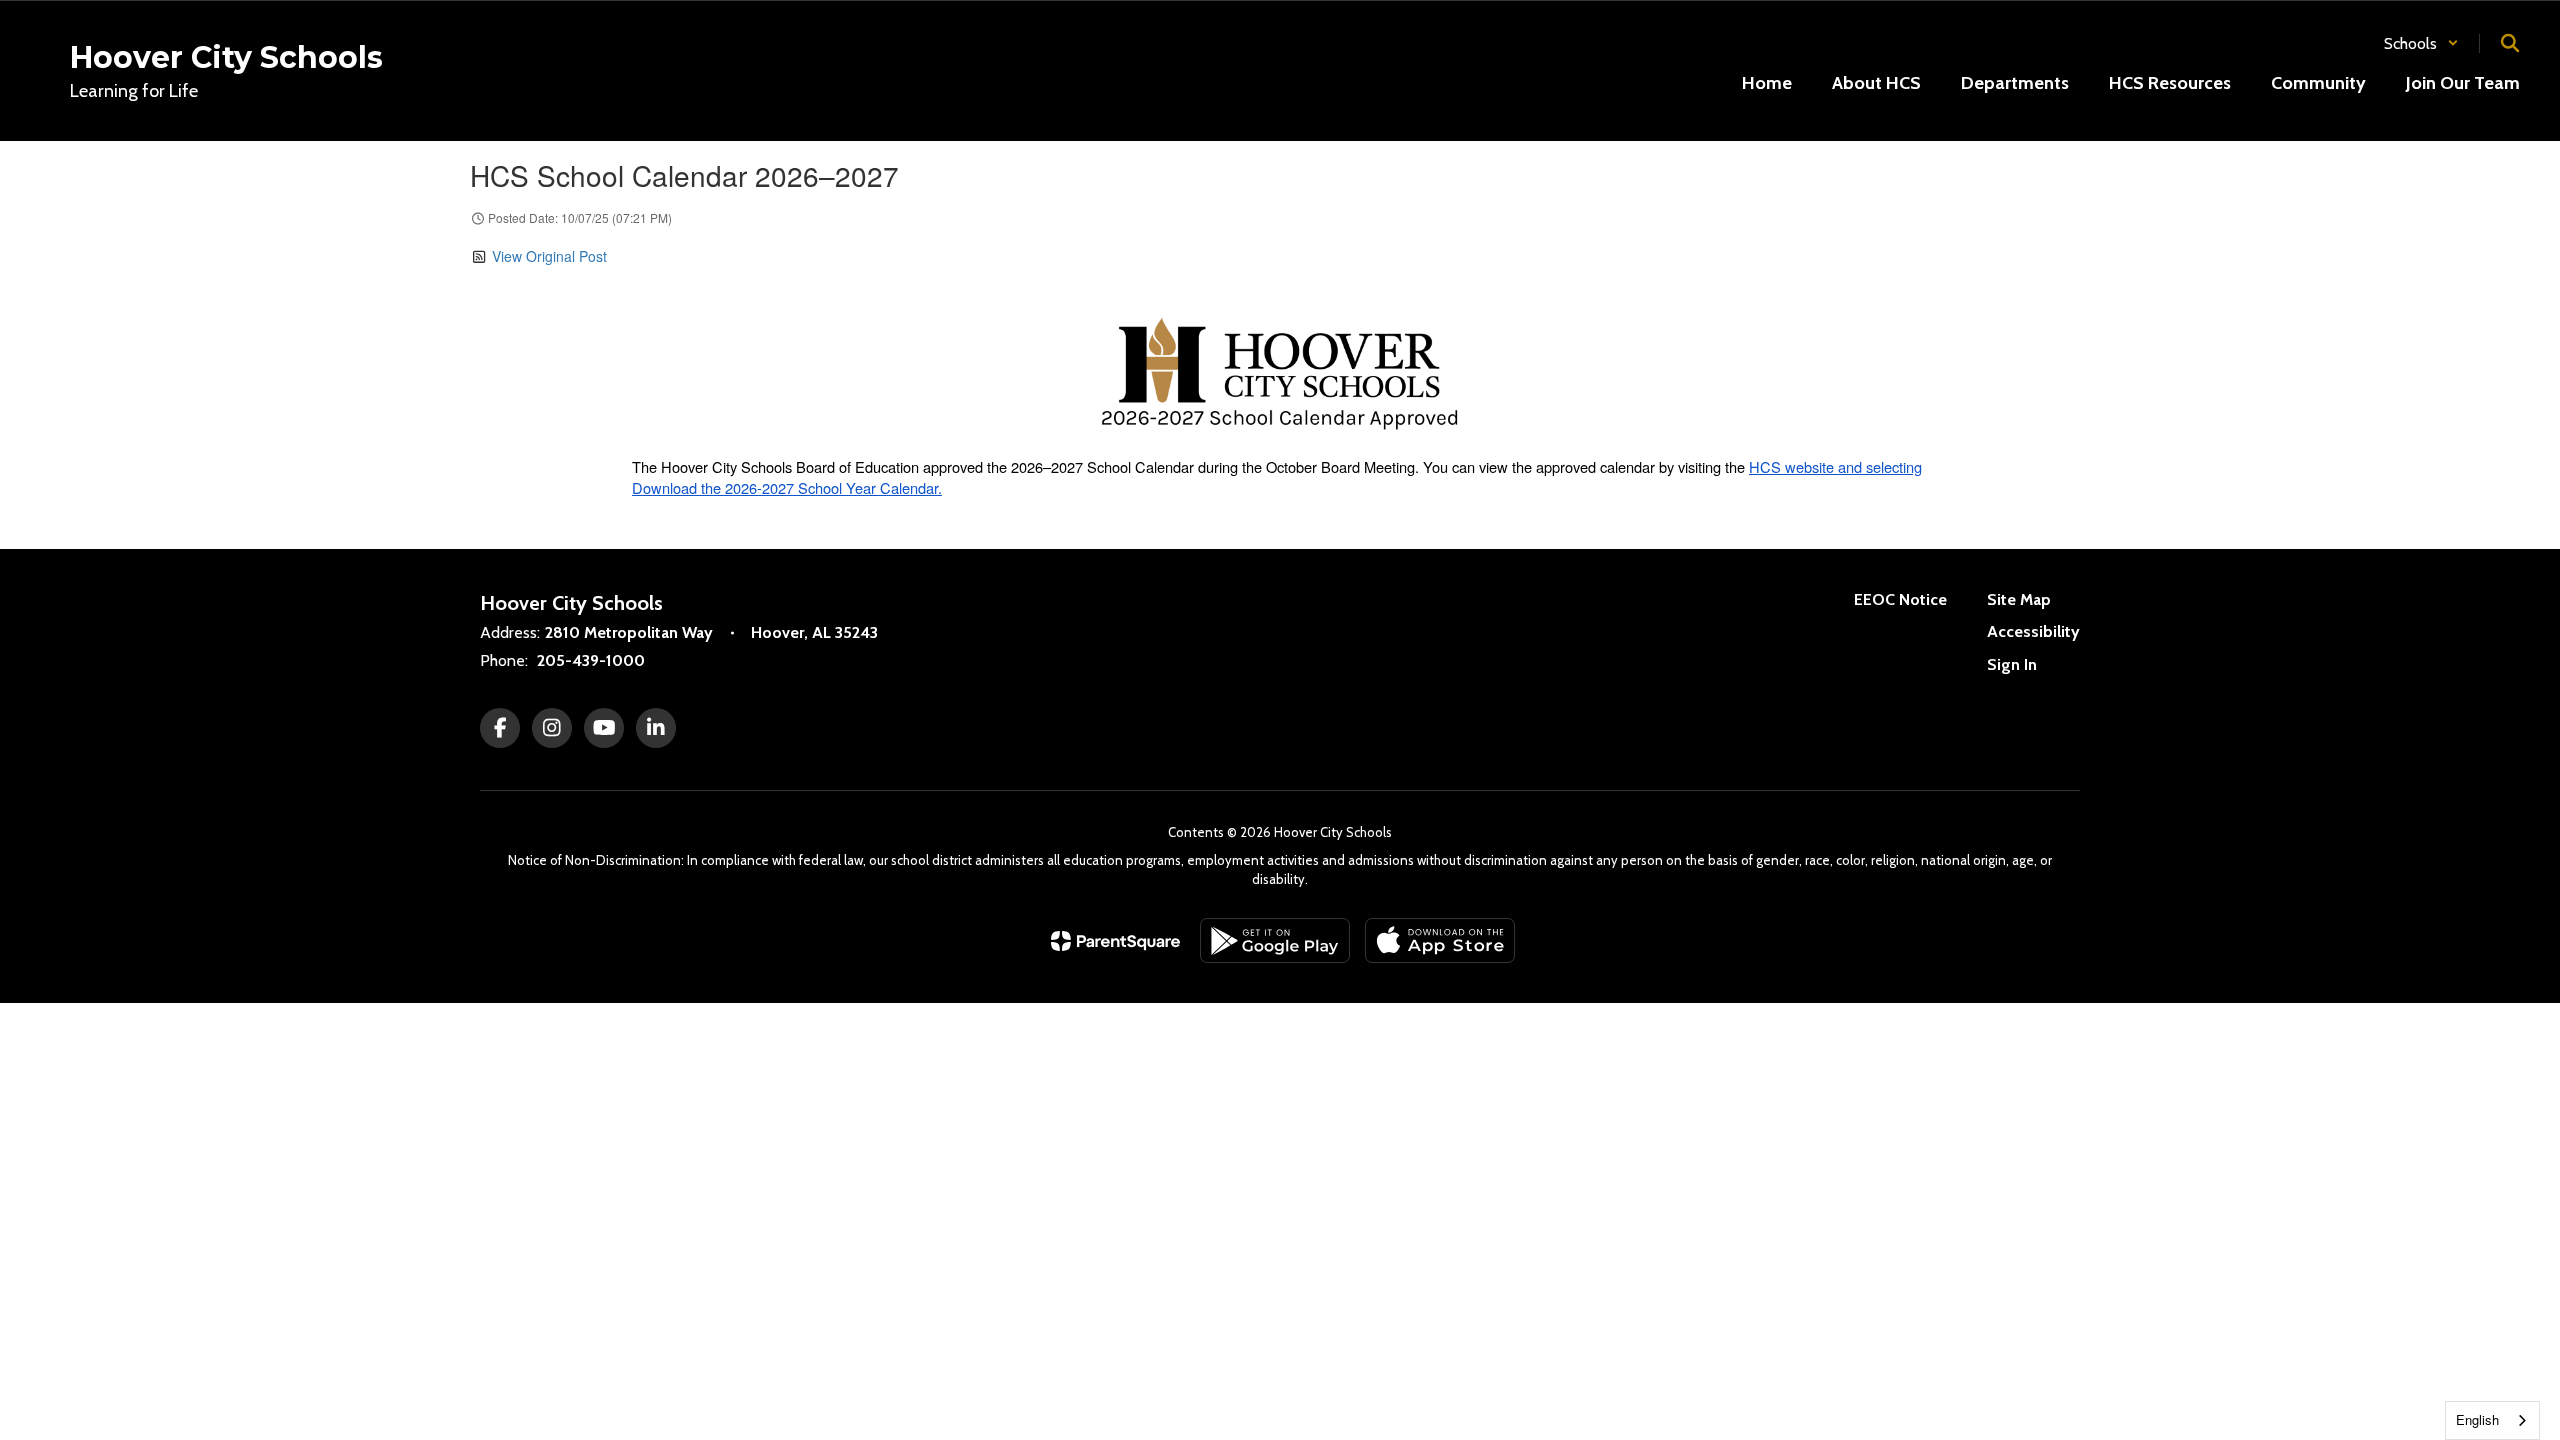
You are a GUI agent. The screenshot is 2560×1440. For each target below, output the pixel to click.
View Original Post (549, 256)
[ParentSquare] (1115, 941)
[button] (2421, 43)
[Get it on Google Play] (1275, 940)
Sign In (2012, 664)
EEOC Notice (1900, 599)
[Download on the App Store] (1440, 940)
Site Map (2019, 599)
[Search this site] (2510, 43)
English (2477, 1419)
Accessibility (2033, 631)
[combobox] (2492, 1420)
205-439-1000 (591, 660)
